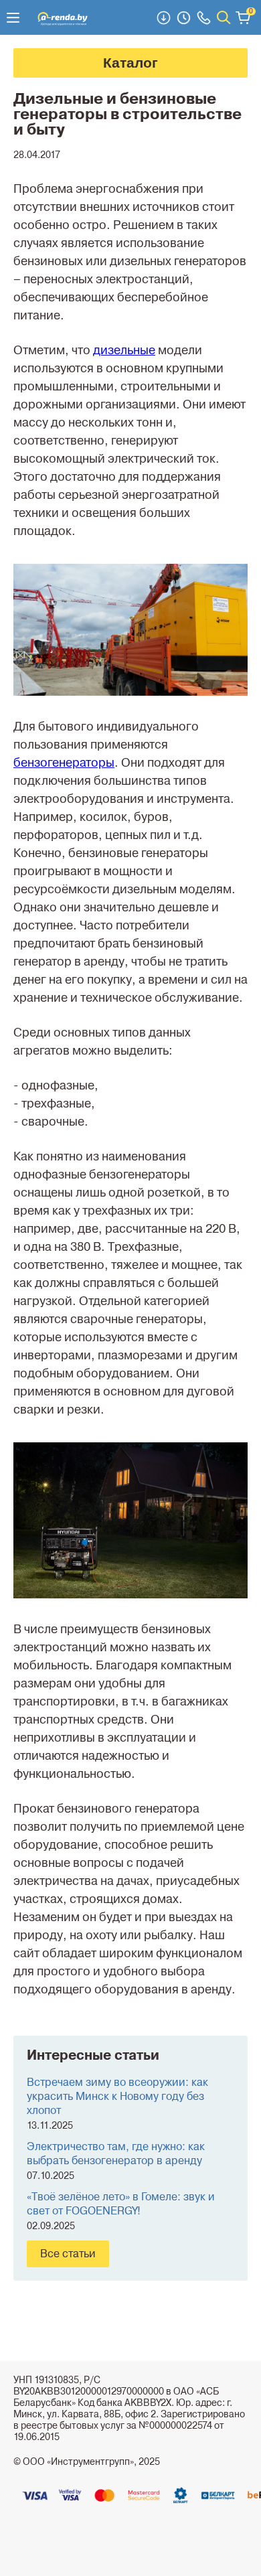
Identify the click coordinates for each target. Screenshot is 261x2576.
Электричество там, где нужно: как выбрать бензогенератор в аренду (116, 2154)
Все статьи (68, 2254)
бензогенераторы (64, 763)
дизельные (124, 350)
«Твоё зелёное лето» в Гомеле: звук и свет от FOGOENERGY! (121, 2204)
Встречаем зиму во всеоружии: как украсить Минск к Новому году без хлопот (117, 2097)
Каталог (130, 63)
